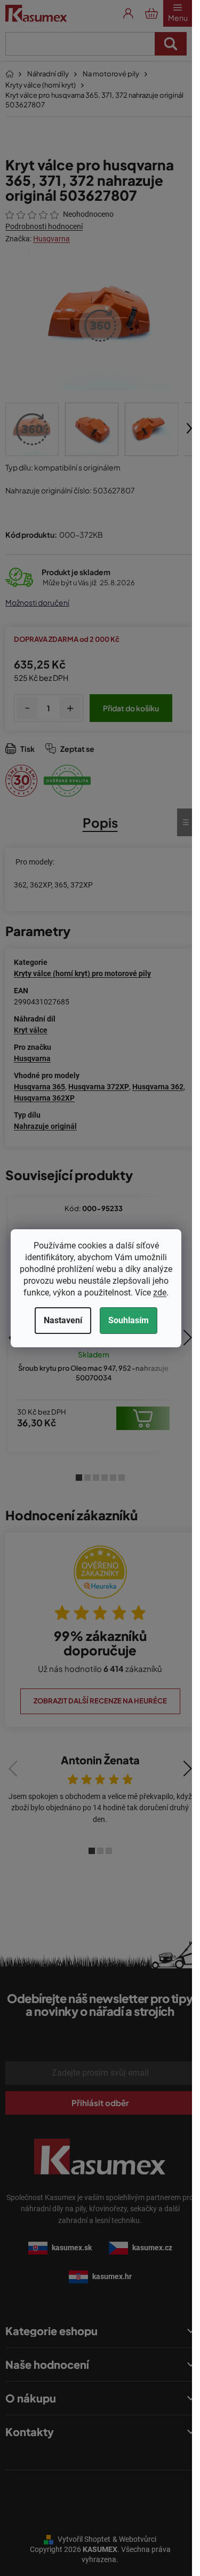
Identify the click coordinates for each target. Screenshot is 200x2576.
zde (160, 1293)
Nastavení (63, 1320)
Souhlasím (129, 1320)
